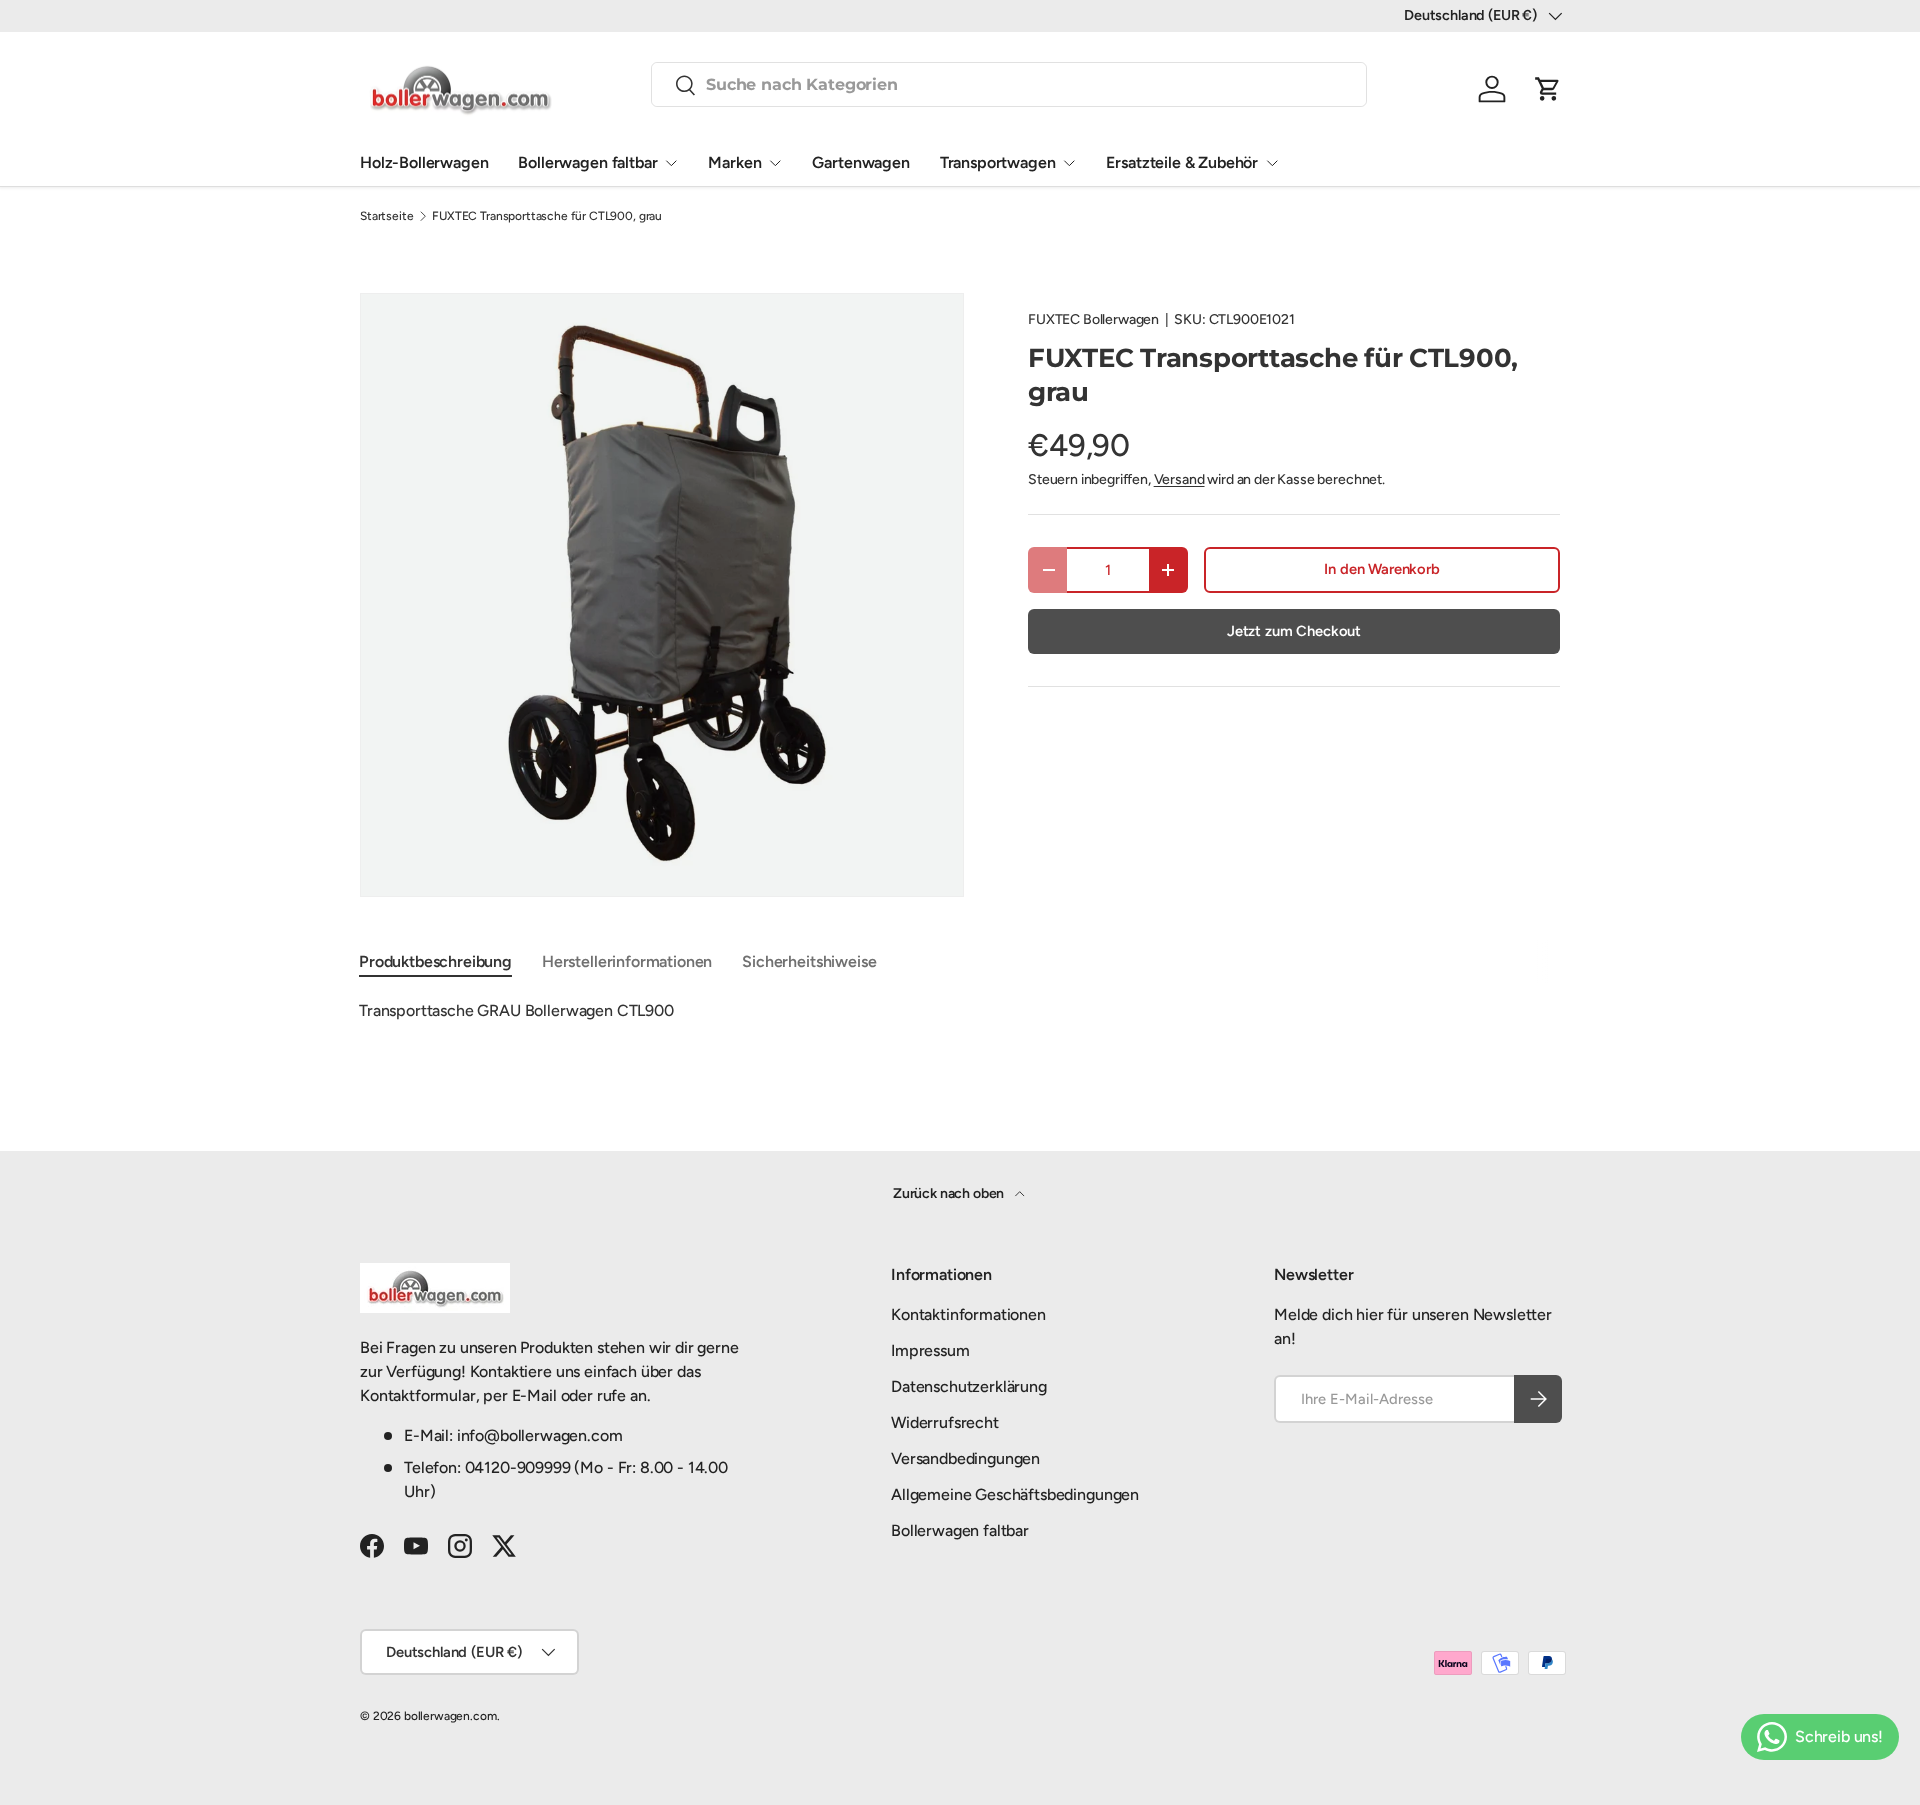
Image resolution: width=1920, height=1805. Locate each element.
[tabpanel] (960, 1011)
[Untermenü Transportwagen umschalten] (1069, 163)
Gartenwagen (860, 162)
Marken (734, 162)
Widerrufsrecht (945, 1422)
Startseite (386, 216)
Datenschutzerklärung (969, 1386)
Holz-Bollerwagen (424, 162)
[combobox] (1009, 84)
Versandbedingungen (965, 1458)
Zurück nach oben (950, 1193)
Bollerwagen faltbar (587, 162)
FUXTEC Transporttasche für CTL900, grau (547, 216)
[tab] (435, 961)
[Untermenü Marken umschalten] (775, 163)
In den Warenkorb (1381, 569)
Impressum (930, 1350)
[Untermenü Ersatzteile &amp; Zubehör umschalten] (1272, 163)
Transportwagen (998, 162)
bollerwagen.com (450, 1716)
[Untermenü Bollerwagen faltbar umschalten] (671, 163)
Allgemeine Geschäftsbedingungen (1015, 1494)
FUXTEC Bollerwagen (1093, 319)
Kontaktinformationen (968, 1314)
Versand (1179, 479)
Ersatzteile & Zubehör (1182, 162)
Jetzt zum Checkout (1294, 631)
